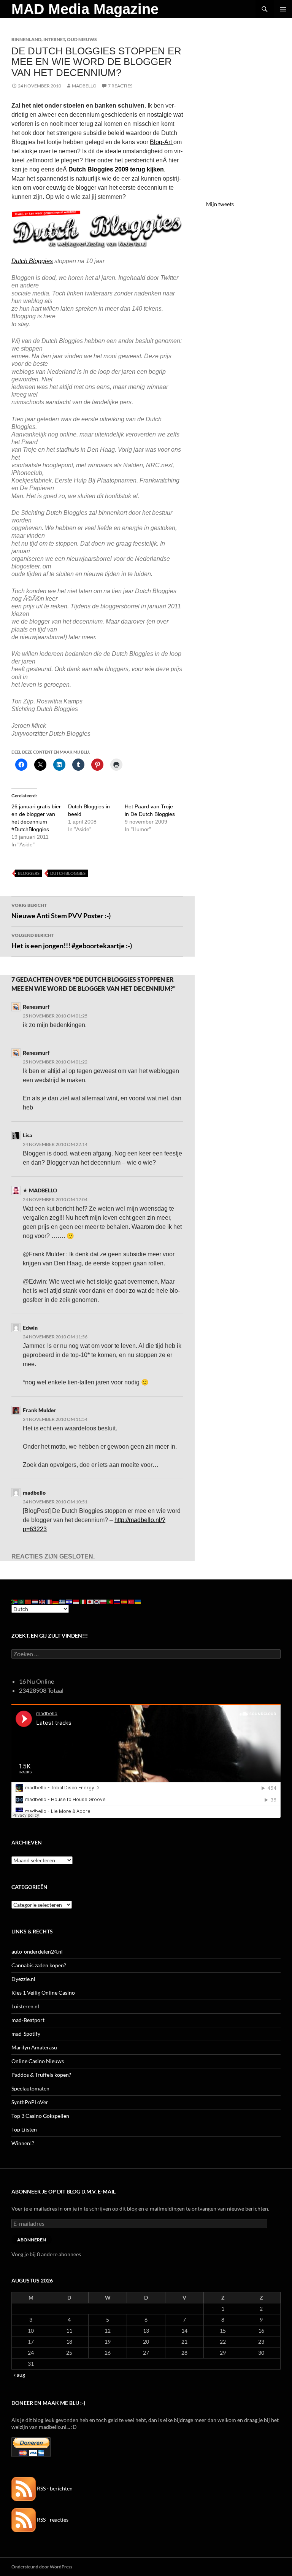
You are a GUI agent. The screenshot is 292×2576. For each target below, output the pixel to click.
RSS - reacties (52, 2520)
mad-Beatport (28, 2020)
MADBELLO (84, 86)
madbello (34, 1493)
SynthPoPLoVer (30, 2102)
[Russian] (117, 1601)
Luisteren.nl (25, 2006)
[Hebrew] (70, 1601)
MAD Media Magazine (85, 9)
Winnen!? (23, 2143)
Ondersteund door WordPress (42, 2567)
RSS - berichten (54, 2488)
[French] (49, 1601)
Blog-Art (162, 142)
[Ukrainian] (138, 1601)
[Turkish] (131, 1601)
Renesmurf (36, 1007)
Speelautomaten (30, 2088)
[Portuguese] (111, 1601)
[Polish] (104, 1601)
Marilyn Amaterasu (34, 2047)
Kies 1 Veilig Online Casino (43, 1993)
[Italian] (83, 1601)
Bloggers (29, 873)
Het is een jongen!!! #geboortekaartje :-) (72, 941)
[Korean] (97, 1601)
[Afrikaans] (15, 1601)
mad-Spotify (26, 2034)
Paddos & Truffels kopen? (41, 2075)
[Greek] (63, 1601)
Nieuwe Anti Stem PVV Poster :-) (61, 911)
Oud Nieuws (82, 39)
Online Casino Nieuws (38, 2061)
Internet (54, 39)
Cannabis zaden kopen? (39, 1965)
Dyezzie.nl (23, 1979)
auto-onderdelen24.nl (37, 1951)
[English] (42, 1601)
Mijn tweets (220, 204)
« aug (19, 2375)
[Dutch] (35, 1601)
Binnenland (26, 39)
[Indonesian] (76, 1601)
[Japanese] (90, 1601)
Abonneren (32, 2240)
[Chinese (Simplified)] (29, 1601)
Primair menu (283, 9)
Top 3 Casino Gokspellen (40, 2116)
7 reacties (120, 86)
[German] (56, 1601)
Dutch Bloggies (68, 873)
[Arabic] (22, 1601)
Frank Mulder (40, 1410)
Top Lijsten (24, 2129)
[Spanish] (124, 1601)
